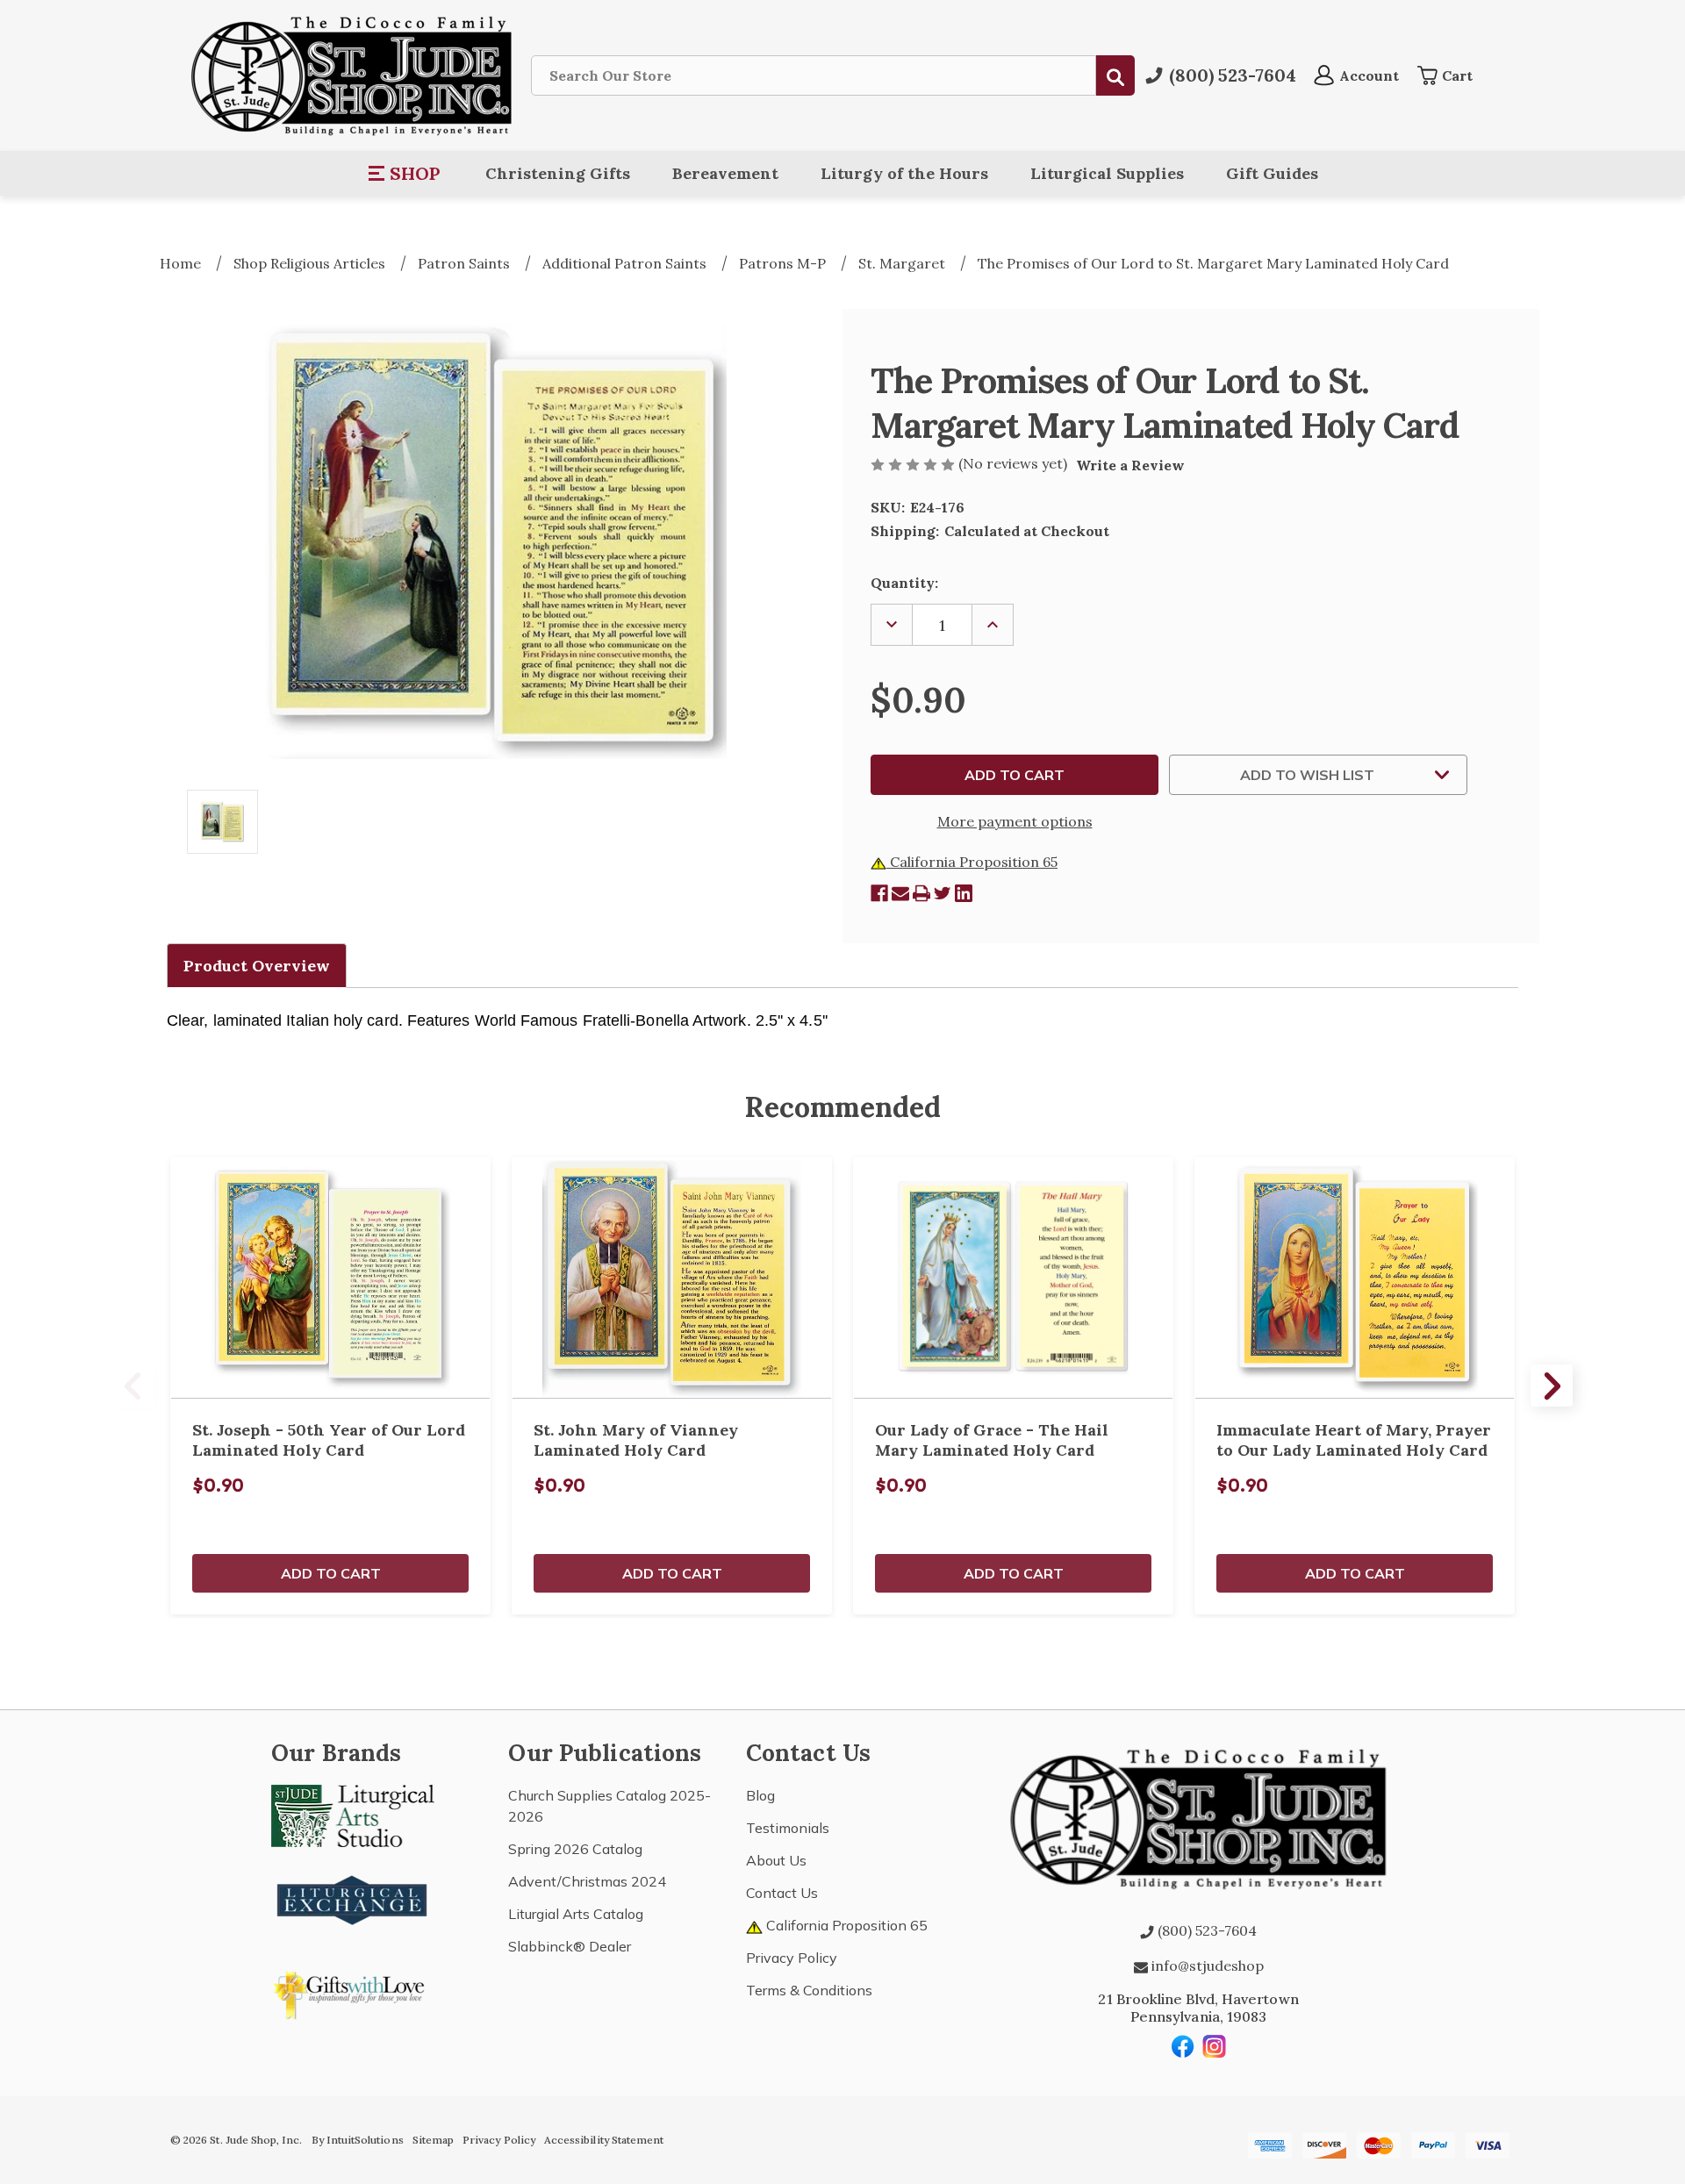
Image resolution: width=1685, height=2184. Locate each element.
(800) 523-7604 (1205, 1930)
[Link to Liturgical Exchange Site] (353, 1898)
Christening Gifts (558, 173)
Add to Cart (331, 1573)
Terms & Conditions (809, 1990)
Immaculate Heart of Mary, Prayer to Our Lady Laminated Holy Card (1354, 1440)
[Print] (921, 893)
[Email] (900, 893)
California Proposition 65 (972, 862)
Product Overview (257, 966)
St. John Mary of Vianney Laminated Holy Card (636, 1440)
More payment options (1015, 821)
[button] (405, 174)
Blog (760, 1795)
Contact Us (782, 1893)
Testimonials (788, 1828)
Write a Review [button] (1130, 465)
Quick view (331, 1278)
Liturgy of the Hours (904, 173)
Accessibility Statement (604, 2140)
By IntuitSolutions (358, 2140)
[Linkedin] (964, 893)
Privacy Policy (792, 1958)
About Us (776, 1860)
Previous (133, 1386)
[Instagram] (1215, 2046)
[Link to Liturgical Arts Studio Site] (353, 1815)
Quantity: (904, 583)
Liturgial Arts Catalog (576, 1914)
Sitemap (433, 2140)
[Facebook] (879, 893)
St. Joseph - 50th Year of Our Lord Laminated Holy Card (329, 1440)
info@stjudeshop (1206, 1966)
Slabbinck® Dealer (570, 1946)
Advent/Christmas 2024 (587, 1881)
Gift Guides (1272, 173)
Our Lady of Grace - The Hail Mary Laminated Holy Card (992, 1440)
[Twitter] (943, 893)
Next (1552, 1386)
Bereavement (725, 173)
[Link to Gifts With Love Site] (353, 1992)
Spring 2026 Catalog (575, 1849)
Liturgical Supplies (1107, 173)
